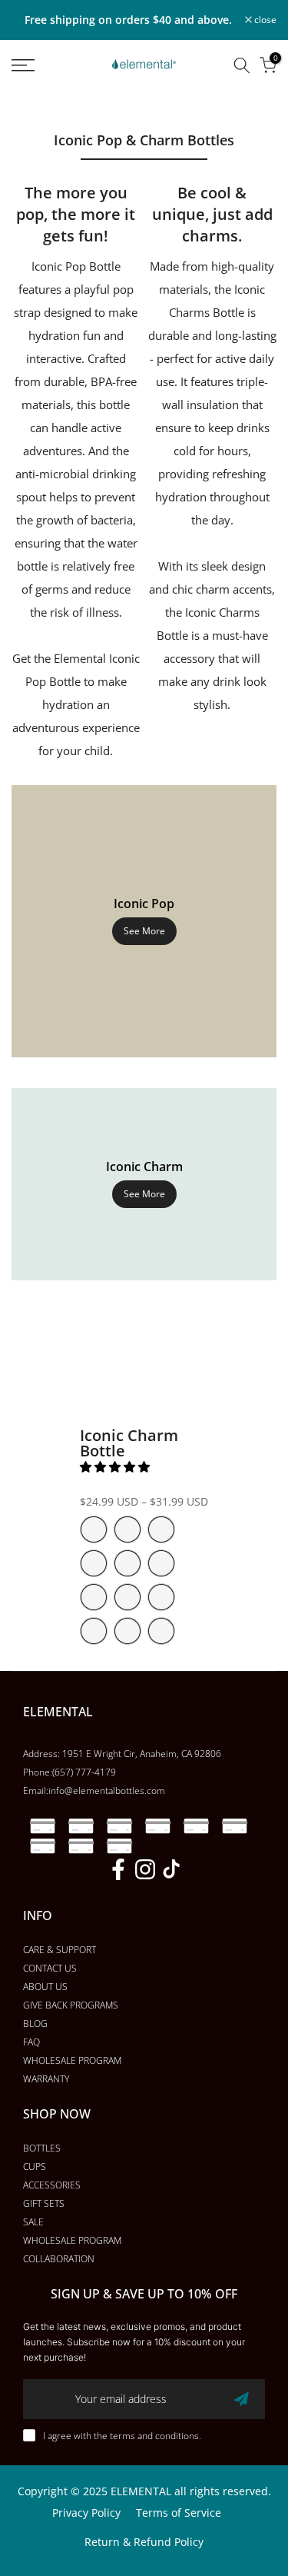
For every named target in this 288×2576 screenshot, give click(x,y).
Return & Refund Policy (144, 2542)
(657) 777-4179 (84, 1772)
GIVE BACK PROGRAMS (71, 2005)
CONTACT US (50, 1968)
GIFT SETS (44, 2203)
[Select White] (127, 1563)
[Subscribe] (241, 2399)
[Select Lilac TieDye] (161, 1631)
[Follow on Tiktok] (171, 1869)
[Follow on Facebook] (118, 1869)
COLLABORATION (59, 2259)
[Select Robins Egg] (127, 1597)
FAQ (31, 2042)
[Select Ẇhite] (127, 1631)
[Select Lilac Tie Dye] (161, 1563)
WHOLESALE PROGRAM (72, 2060)
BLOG (35, 2024)
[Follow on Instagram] (145, 1869)
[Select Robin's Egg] (127, 1529)
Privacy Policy (86, 2513)
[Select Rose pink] (94, 1597)
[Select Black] (94, 1563)
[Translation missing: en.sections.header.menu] (40, 65)
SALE (33, 2222)
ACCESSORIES (52, 2185)
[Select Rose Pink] (94, 1529)
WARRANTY (46, 2079)
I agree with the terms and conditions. (122, 2436)
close (264, 20)
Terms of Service (179, 2513)
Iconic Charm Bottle (129, 1443)
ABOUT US (45, 1987)
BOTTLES (42, 2148)
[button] (116, 1466)
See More (144, 931)
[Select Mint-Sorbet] (161, 1597)
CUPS (35, 2167)
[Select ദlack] (94, 1631)
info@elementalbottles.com (107, 1791)
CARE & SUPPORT (60, 1950)
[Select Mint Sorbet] (161, 1529)
